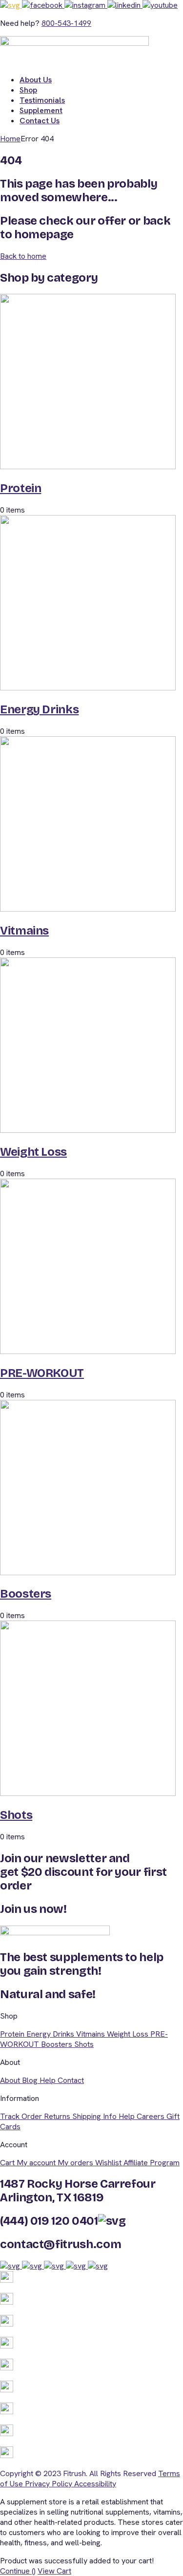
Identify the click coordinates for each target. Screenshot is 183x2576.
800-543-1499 (66, 23)
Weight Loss (33, 1152)
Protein (20, 488)
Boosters (26, 1594)
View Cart (54, 2571)
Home (10, 139)
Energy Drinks (39, 709)
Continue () (18, 2571)
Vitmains (24, 931)
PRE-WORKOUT (42, 1373)
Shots (16, 1815)
